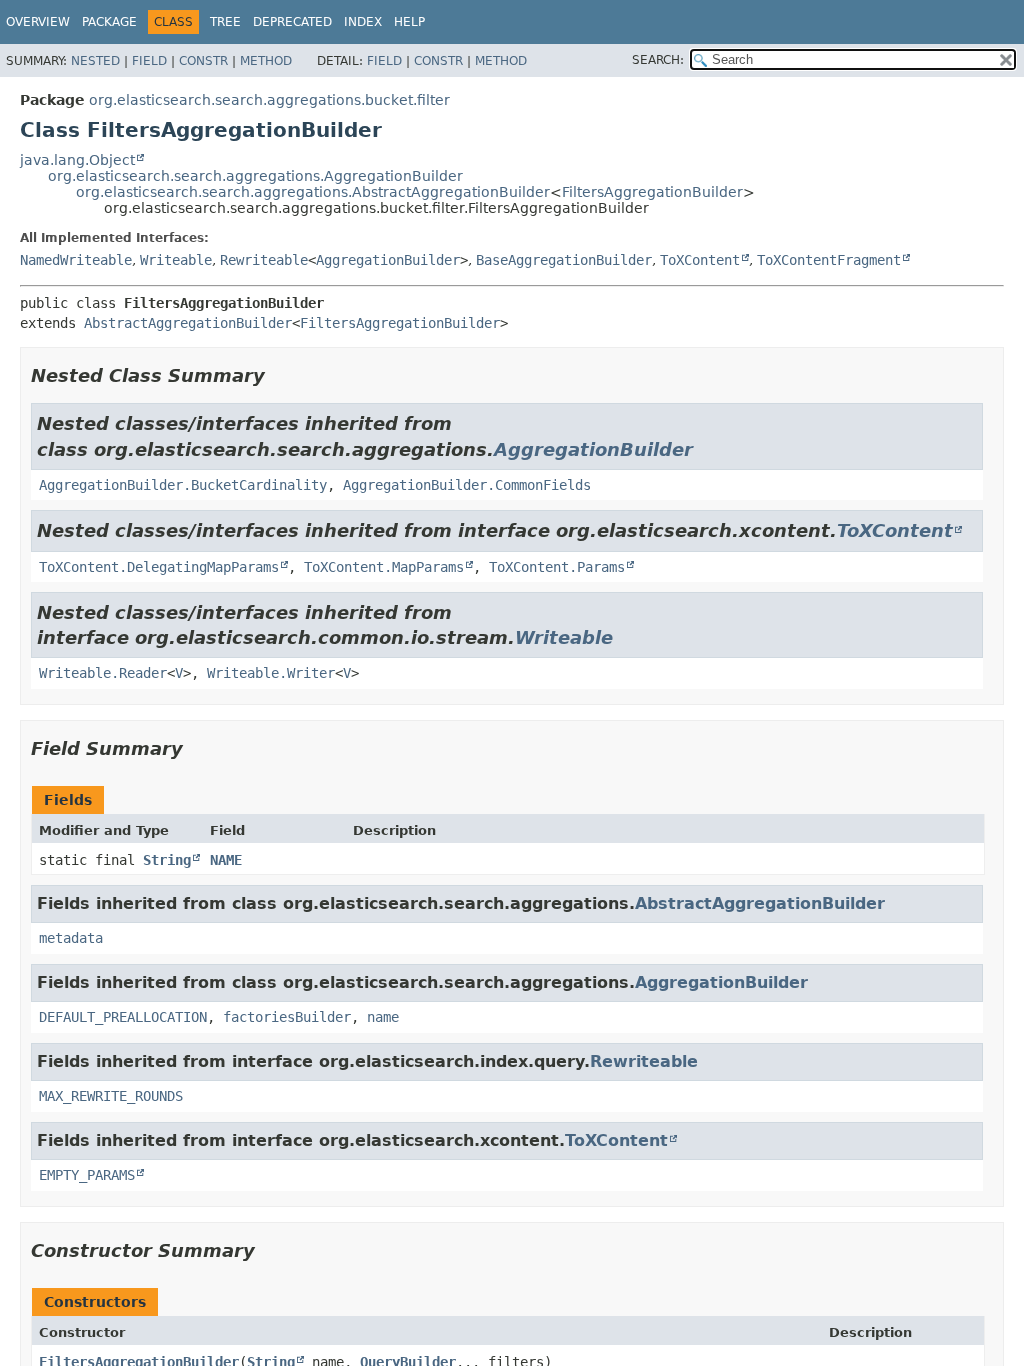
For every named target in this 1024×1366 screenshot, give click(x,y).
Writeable (176, 260)
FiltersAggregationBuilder (652, 192)
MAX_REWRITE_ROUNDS (111, 1096)
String (167, 860)
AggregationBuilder (388, 260)
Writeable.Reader (103, 673)
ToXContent (700, 260)
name (383, 1017)
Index (363, 22)
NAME (226, 860)
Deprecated (292, 22)
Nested (95, 61)
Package (109, 22)
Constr (203, 61)
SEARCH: (658, 60)
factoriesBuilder (287, 1017)
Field (149, 61)
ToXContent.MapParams (384, 567)
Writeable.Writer (271, 673)
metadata (71, 938)
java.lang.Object (77, 160)
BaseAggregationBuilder (564, 260)
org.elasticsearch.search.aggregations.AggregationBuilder (255, 176)
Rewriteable (264, 260)
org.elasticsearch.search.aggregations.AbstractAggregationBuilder (313, 192)
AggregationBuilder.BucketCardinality (183, 485)
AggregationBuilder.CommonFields (467, 485)
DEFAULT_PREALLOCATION (123, 1017)
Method (266, 61)
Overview (38, 22)
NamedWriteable (76, 260)
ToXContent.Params (557, 567)
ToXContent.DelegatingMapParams (159, 567)
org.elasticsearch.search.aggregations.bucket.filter (269, 100)
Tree (225, 22)
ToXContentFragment (829, 260)
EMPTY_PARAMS (87, 1175)
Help (409, 22)
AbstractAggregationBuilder (188, 323)
